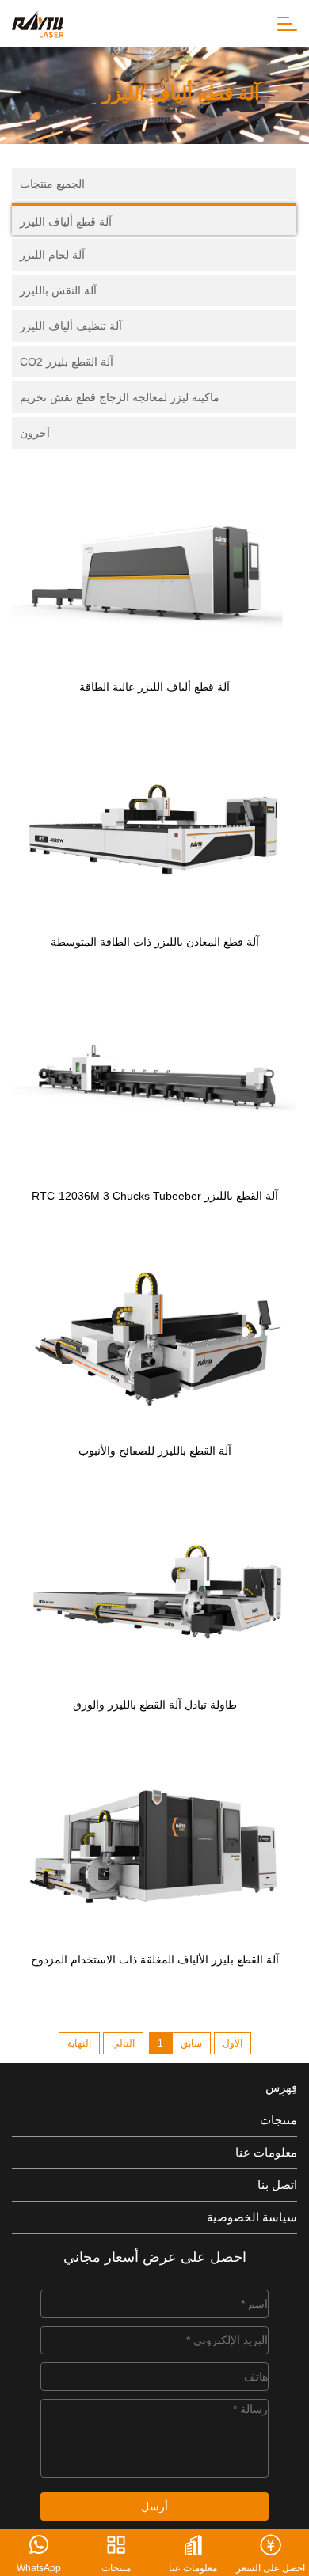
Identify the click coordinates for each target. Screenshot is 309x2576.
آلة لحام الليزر (52, 255)
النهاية (79, 2043)
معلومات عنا (266, 2152)
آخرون (35, 433)
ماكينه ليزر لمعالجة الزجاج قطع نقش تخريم (120, 397)
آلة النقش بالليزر (58, 290)
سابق (191, 2043)
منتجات (278, 2120)
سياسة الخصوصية (252, 2217)
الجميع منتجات (52, 184)
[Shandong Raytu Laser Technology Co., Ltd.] (38, 23)
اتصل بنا (277, 2185)
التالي (123, 2043)
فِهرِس (281, 2087)
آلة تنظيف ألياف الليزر (71, 326)
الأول (233, 2043)
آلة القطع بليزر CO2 (67, 362)
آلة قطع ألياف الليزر (66, 222)
